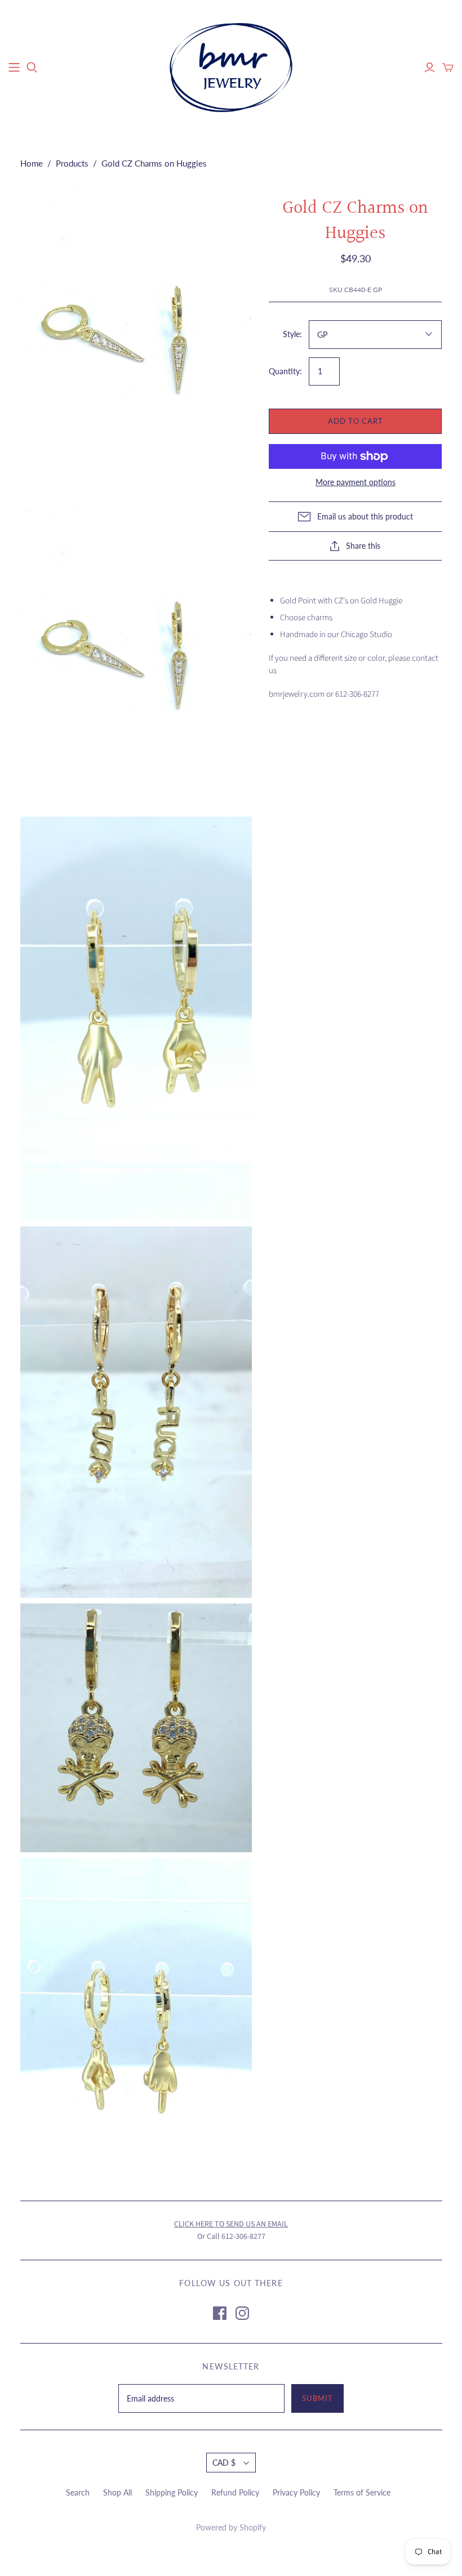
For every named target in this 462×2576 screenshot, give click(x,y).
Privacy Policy (296, 2492)
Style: (292, 334)
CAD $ (224, 2463)
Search (78, 2492)
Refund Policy (235, 2492)
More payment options (356, 482)
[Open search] (32, 68)
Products (72, 163)
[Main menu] (14, 68)
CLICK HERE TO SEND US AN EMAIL (231, 2224)
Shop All (117, 2492)
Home (32, 163)
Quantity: (285, 371)
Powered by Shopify (231, 2527)
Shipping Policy (172, 2492)
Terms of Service (362, 2492)
